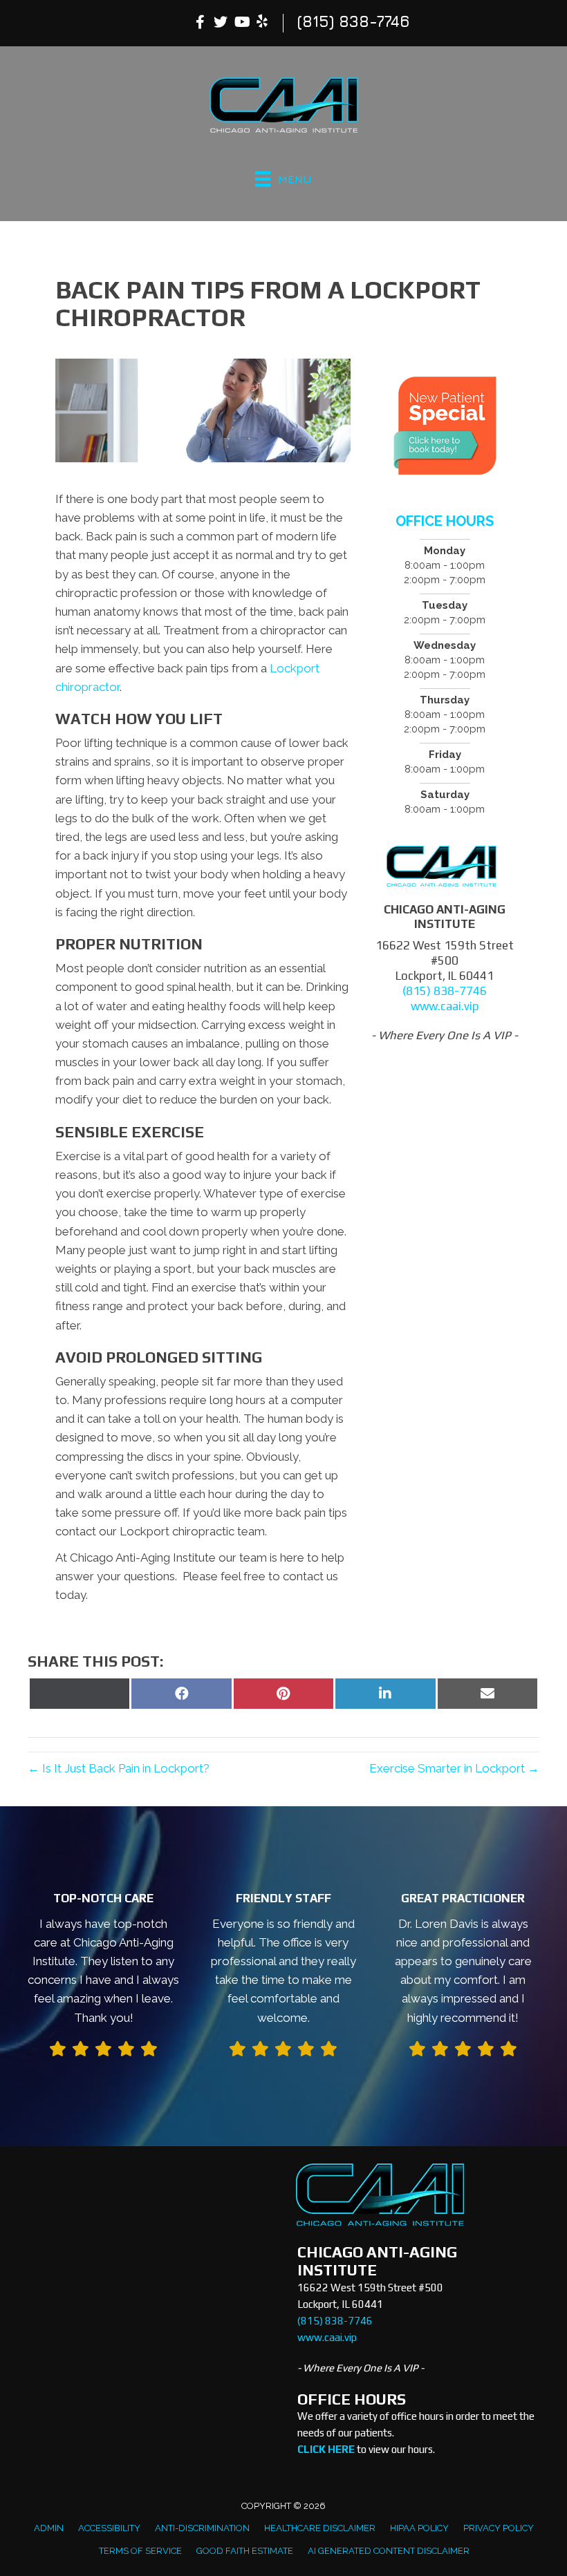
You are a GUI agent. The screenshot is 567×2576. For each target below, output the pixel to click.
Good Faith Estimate (245, 2551)
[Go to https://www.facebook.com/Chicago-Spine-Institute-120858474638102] (200, 23)
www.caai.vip (445, 1006)
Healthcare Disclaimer (320, 2528)
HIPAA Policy (419, 2528)
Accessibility (109, 2528)
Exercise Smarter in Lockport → (454, 1768)
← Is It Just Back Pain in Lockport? (119, 1768)
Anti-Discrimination (202, 2528)
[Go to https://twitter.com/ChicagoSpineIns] (221, 23)
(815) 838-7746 (354, 21)
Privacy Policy (499, 2528)
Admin (49, 2528)
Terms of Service (140, 2551)
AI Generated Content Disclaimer (389, 2551)
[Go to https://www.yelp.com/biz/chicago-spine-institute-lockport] (262, 23)
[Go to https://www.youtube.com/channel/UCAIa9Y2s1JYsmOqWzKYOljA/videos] (241, 23)
